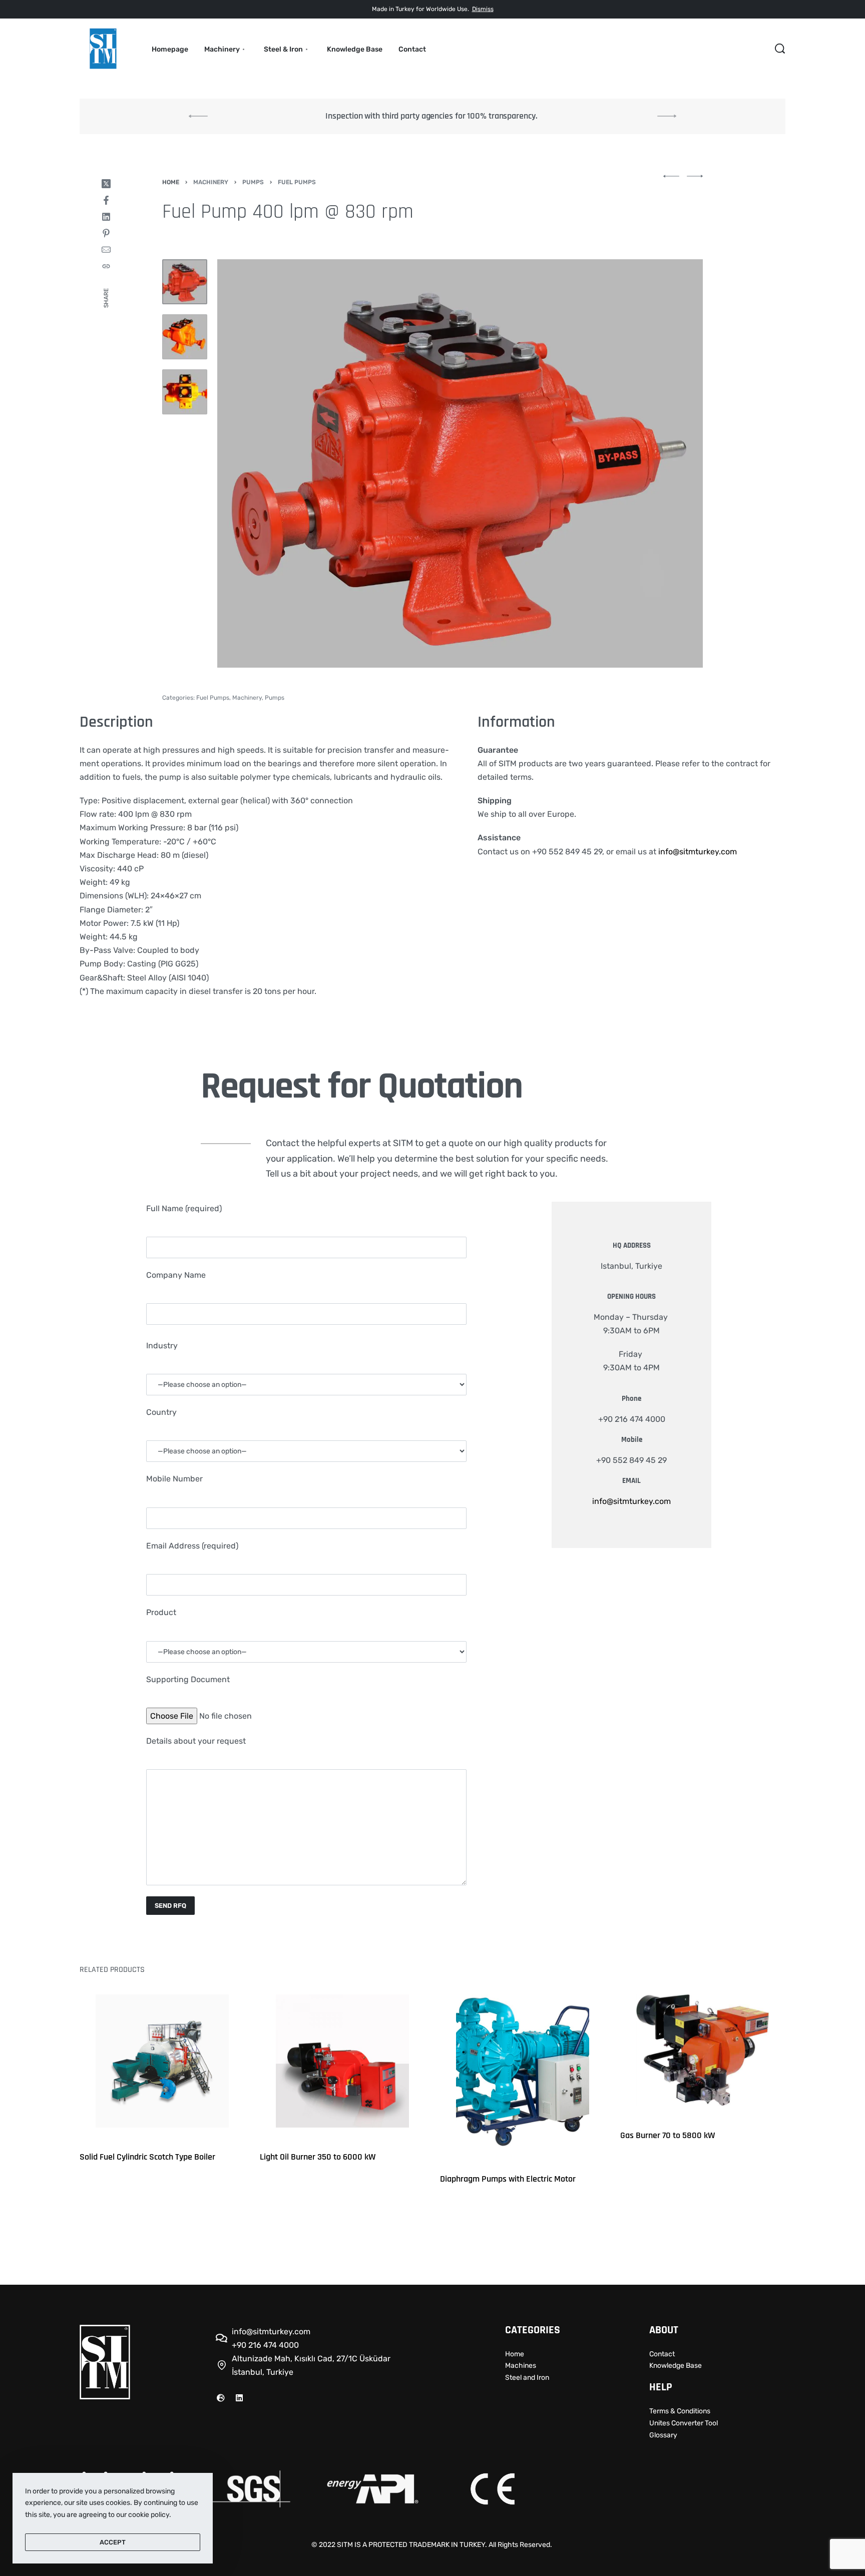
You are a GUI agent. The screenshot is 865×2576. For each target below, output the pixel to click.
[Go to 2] (185, 337)
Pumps (253, 182)
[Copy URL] (106, 266)
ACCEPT (113, 2542)
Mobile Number (174, 1479)
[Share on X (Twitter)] (106, 184)
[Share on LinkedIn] (106, 217)
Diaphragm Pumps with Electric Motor (508, 2179)
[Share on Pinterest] (106, 233)
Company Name (176, 1275)
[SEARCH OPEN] (780, 49)
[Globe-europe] (221, 2398)
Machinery (211, 182)
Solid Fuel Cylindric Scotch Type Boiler (147, 2157)
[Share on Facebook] (106, 200)
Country (161, 1412)
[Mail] (106, 250)
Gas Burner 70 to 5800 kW (668, 2135)
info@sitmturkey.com (698, 852)
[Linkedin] (239, 2398)
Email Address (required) (192, 1546)
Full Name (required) (184, 1208)
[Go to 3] (185, 392)
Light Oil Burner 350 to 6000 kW (318, 2157)
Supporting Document (188, 1679)
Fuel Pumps (297, 182)
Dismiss (483, 9)
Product (161, 1612)
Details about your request (196, 1741)
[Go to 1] (185, 282)
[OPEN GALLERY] (460, 463)
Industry (162, 1346)
